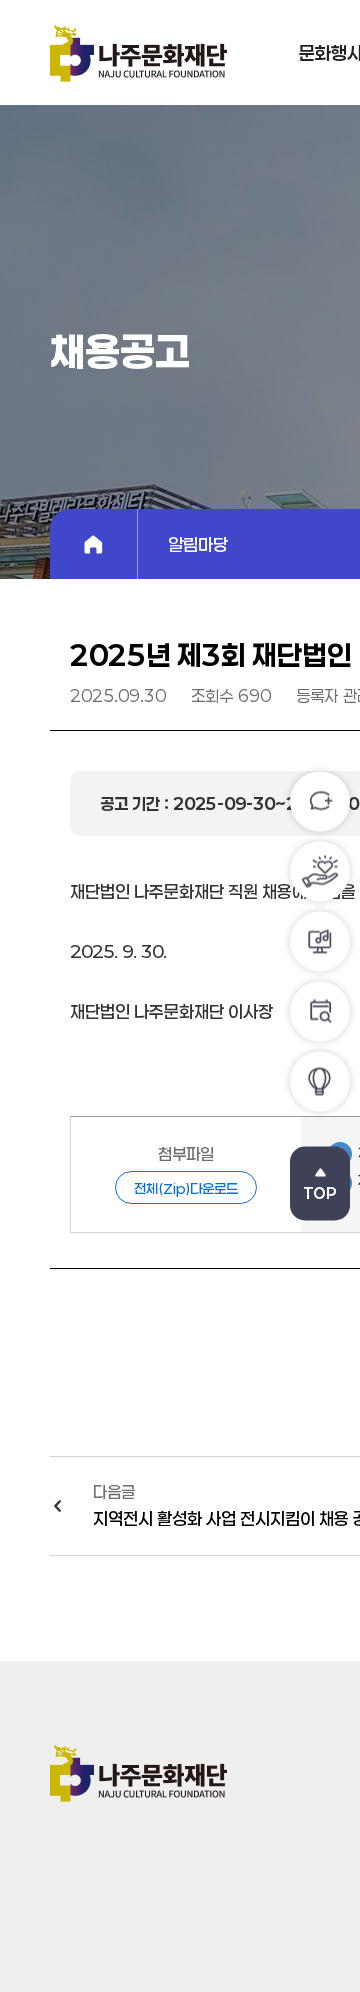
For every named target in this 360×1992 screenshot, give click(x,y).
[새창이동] (320, 1082)
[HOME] (94, 544)
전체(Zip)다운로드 (186, 1188)
